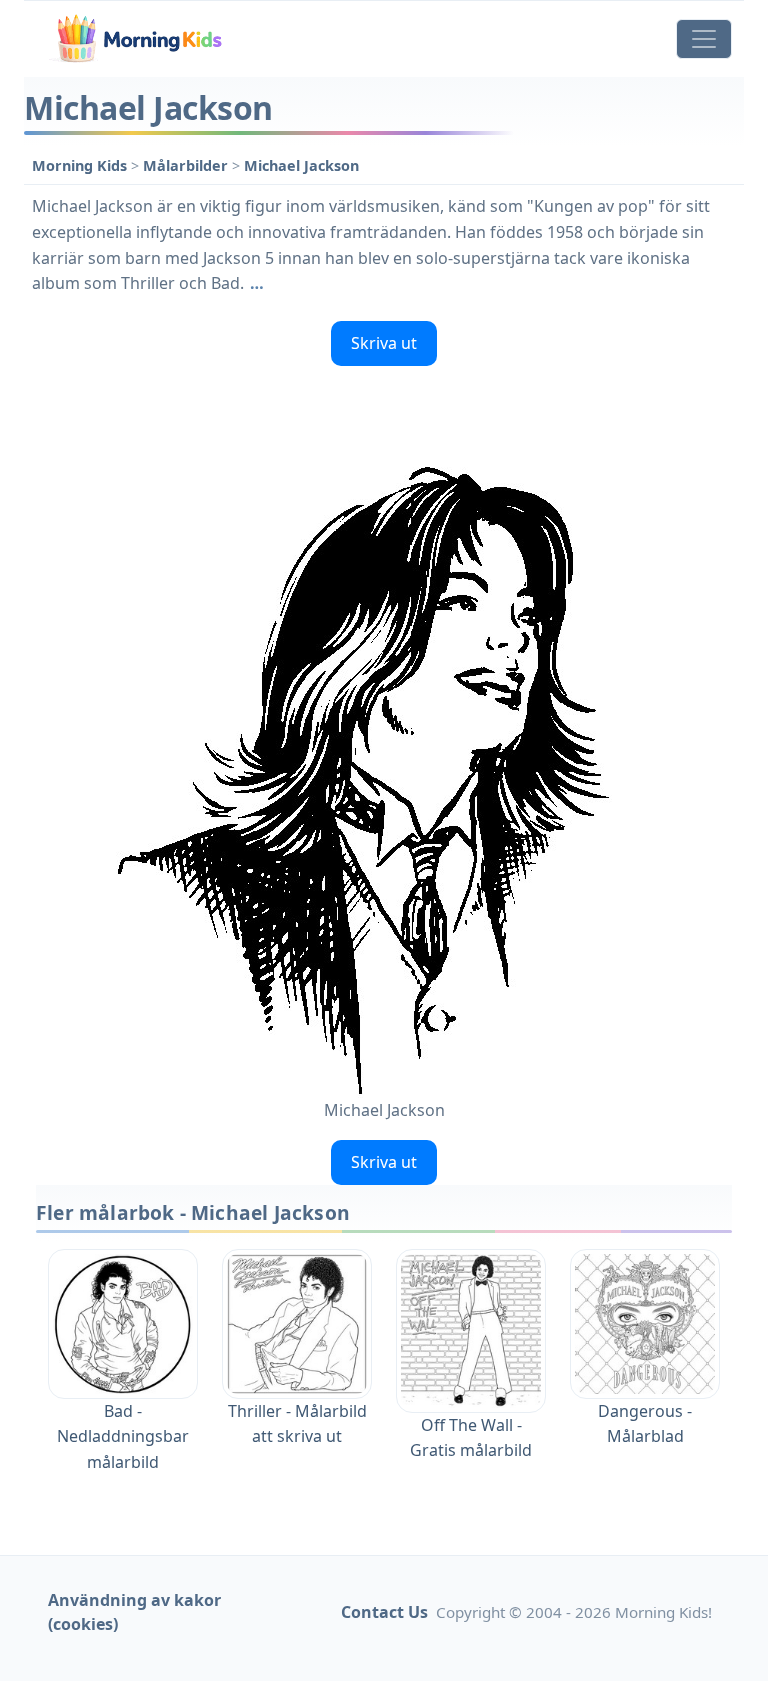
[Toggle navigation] (704, 39)
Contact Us (384, 1612)
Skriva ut (384, 343)
